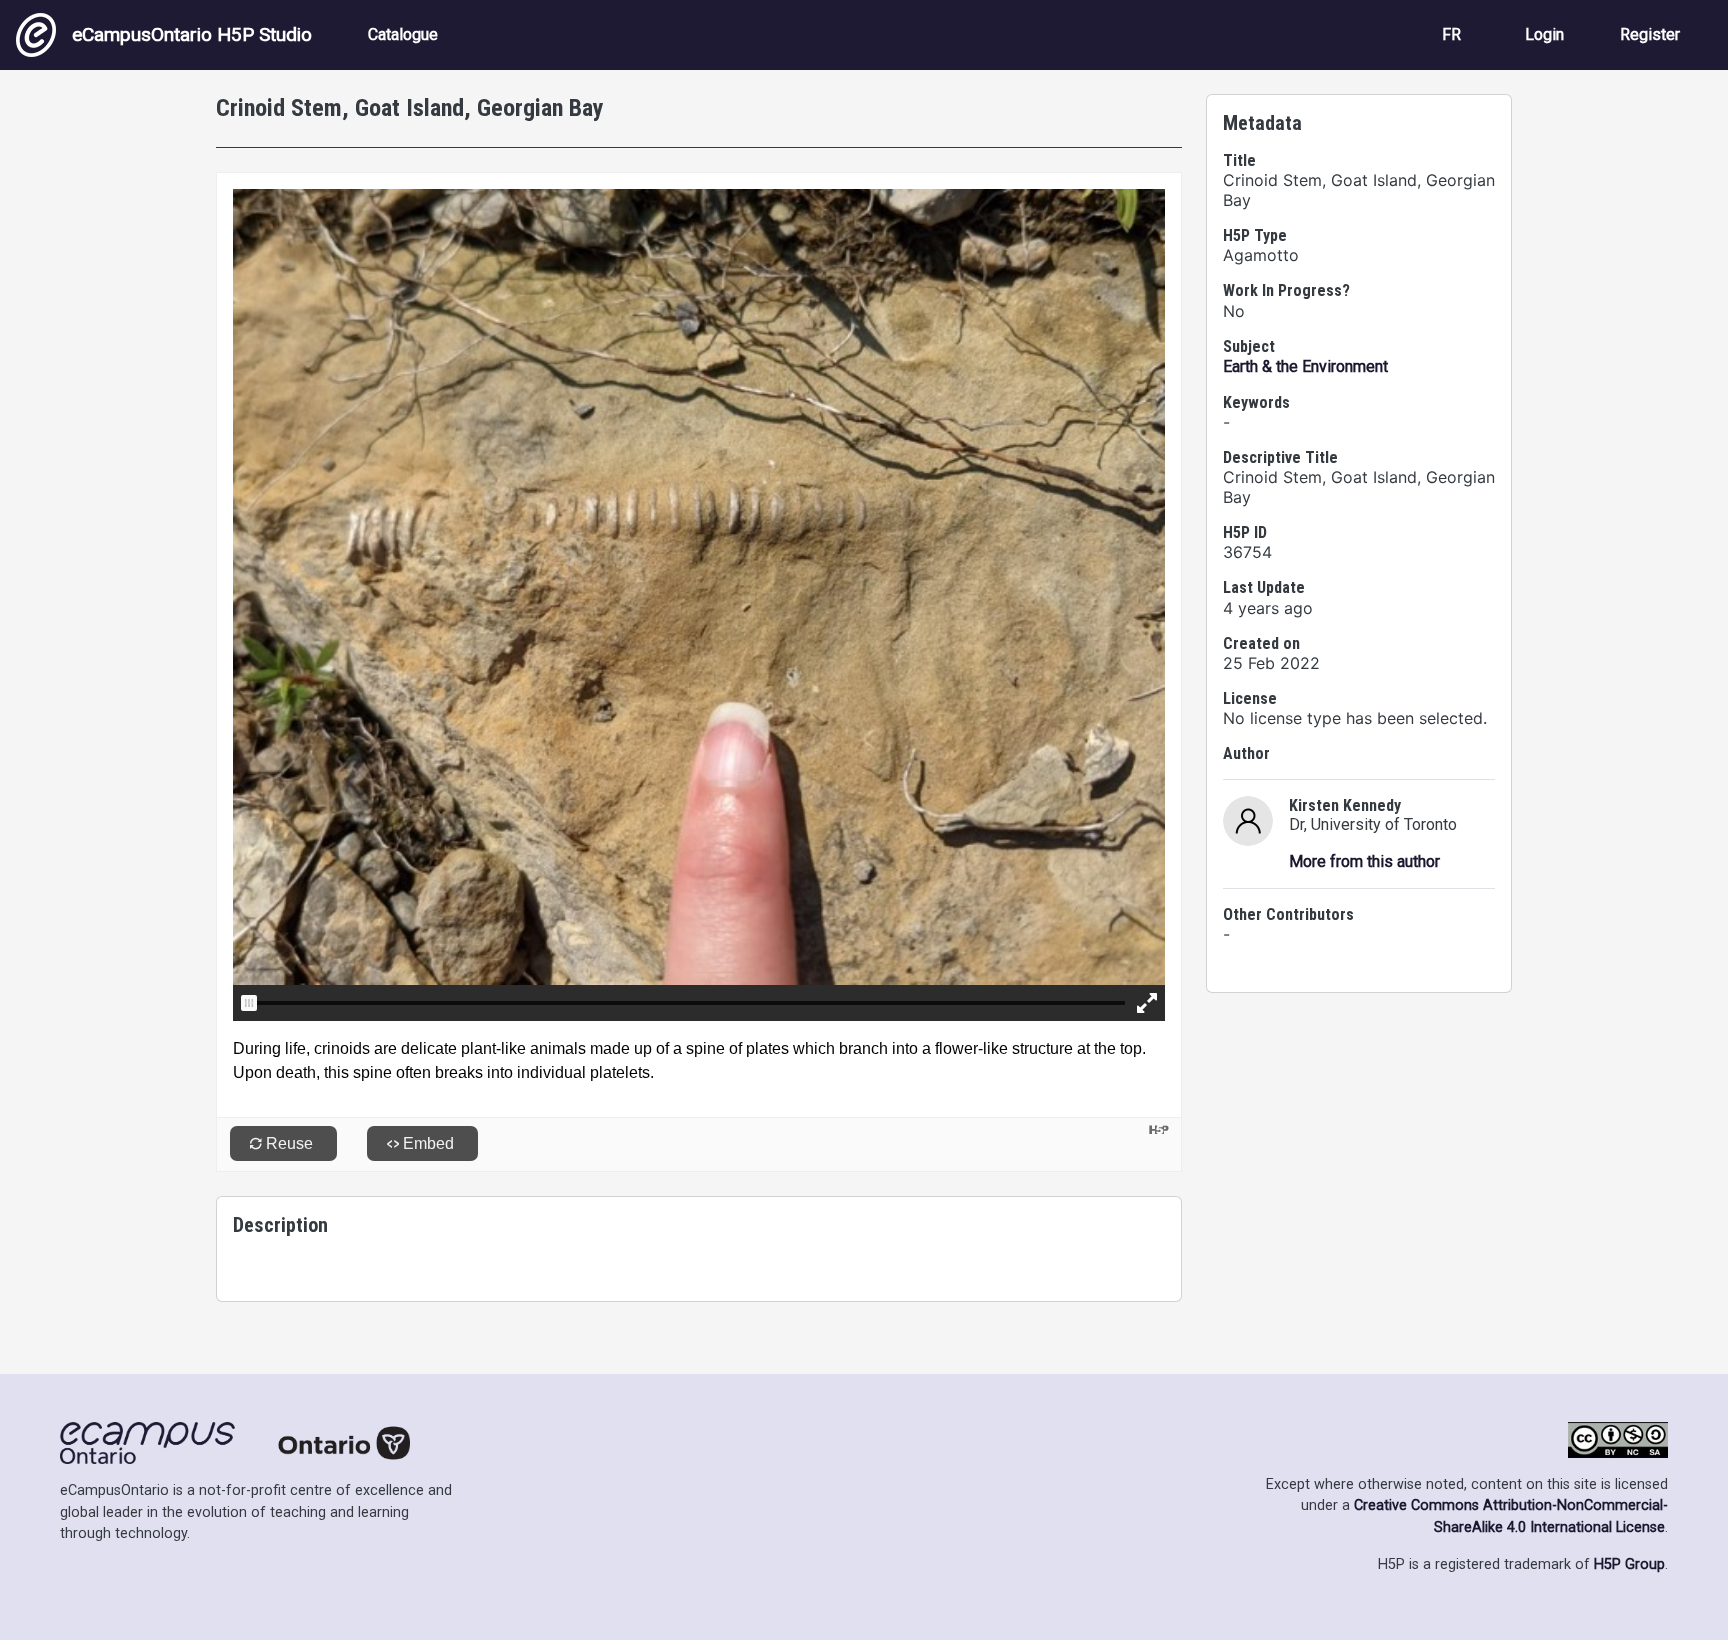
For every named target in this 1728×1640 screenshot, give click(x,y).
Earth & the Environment (1305, 366)
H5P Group (1629, 1564)
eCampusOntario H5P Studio (192, 34)
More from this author (1364, 861)
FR (1451, 34)
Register (1650, 34)
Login (1544, 34)
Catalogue (403, 34)
